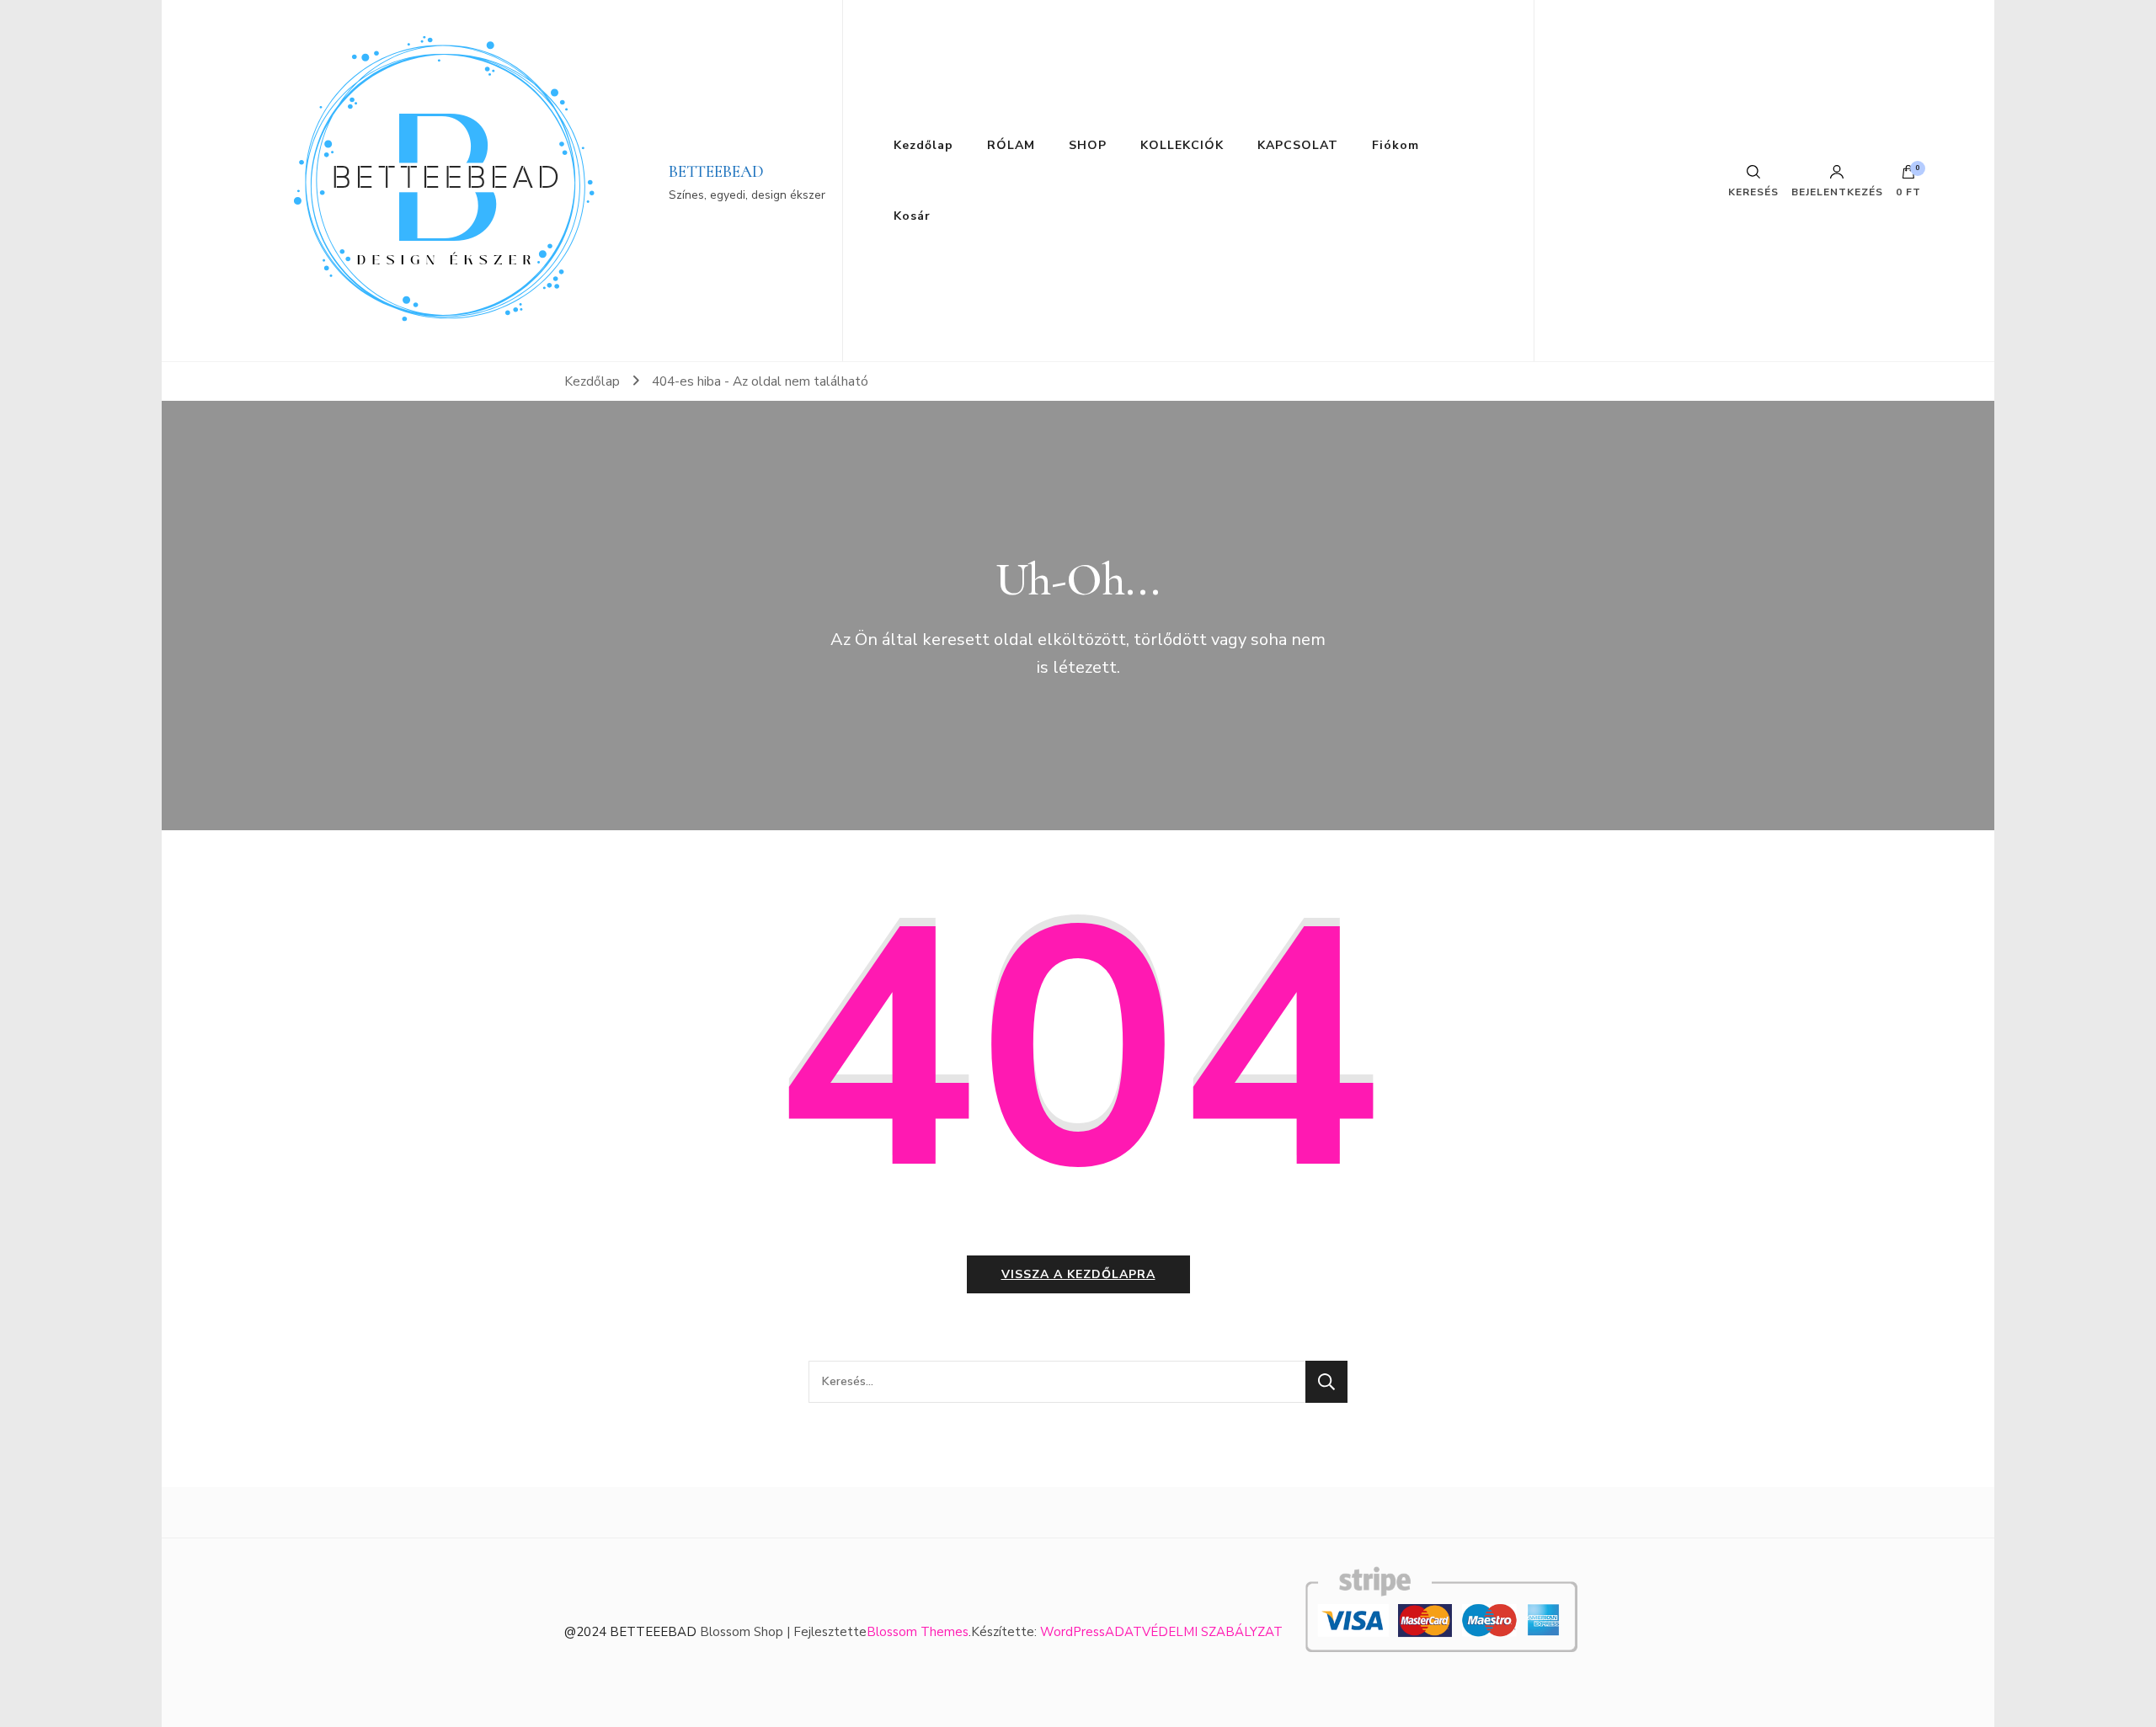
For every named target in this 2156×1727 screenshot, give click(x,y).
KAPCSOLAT (1298, 145)
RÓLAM (1011, 145)
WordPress (1073, 1632)
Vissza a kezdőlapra (1078, 1274)
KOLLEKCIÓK (1182, 145)
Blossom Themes (918, 1632)
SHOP (1088, 145)
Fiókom (1396, 145)
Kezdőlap (923, 145)
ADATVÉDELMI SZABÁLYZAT (1194, 1632)
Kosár (912, 216)
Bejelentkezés (1837, 191)
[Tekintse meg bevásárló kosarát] (1908, 176)
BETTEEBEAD (716, 172)
